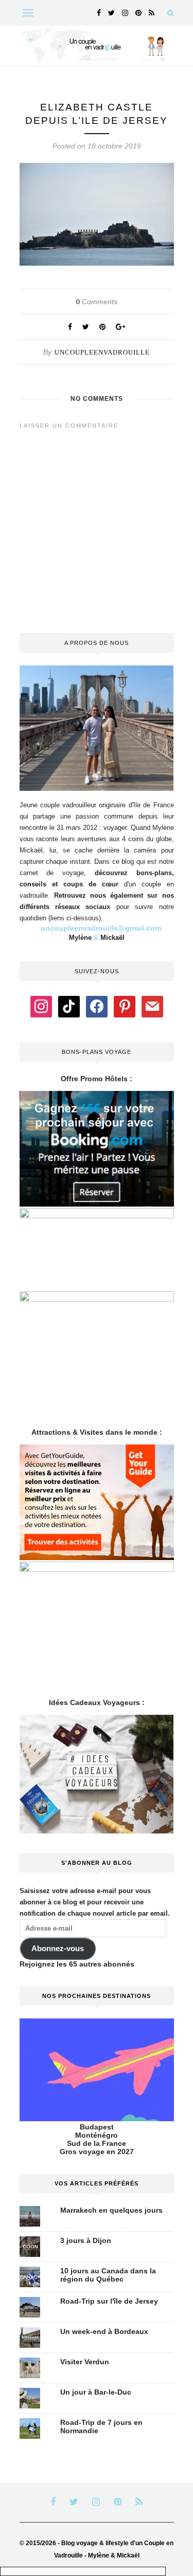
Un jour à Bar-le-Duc (96, 2392)
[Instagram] (41, 1006)
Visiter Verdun (85, 2362)
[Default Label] (69, 1006)
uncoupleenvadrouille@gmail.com (101, 928)
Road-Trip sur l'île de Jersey (109, 2301)
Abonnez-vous (58, 1949)
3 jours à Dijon (86, 2240)
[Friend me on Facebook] (97, 1006)
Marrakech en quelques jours (111, 2210)
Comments (97, 302)
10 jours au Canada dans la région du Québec (108, 2275)
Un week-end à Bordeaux (104, 2331)
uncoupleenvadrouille (102, 352)
